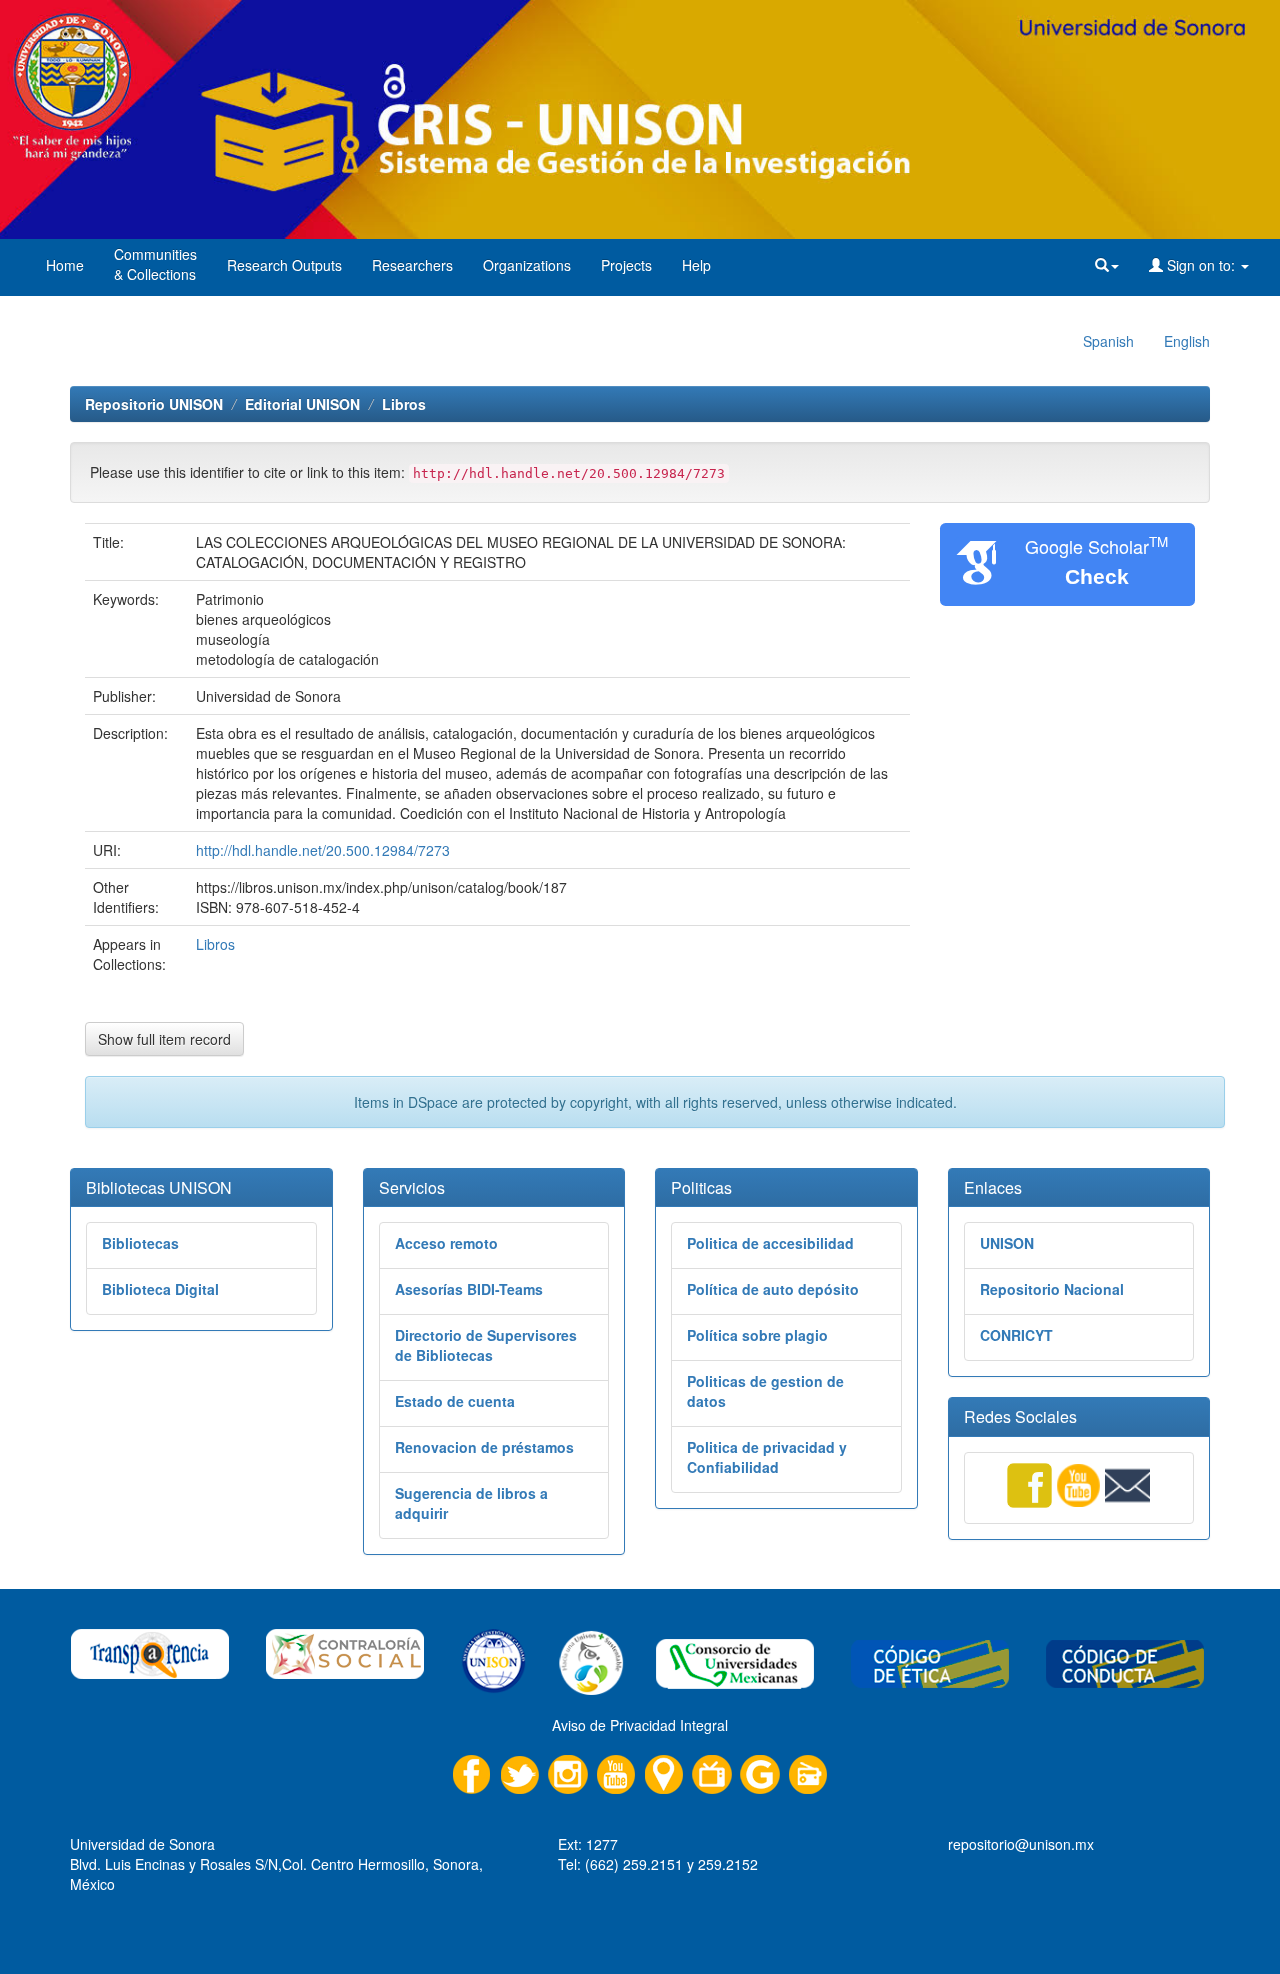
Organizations (527, 265)
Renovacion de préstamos (484, 1447)
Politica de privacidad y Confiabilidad (767, 1457)
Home (65, 265)
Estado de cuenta (455, 1401)
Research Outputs (284, 265)
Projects (626, 265)
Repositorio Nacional (1052, 1289)
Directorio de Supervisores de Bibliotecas (486, 1345)
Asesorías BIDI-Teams (469, 1289)
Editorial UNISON (302, 404)
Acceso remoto (446, 1243)
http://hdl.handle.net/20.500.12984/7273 (323, 850)
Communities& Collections (155, 264)
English (1187, 341)
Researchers (412, 265)
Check (1097, 576)
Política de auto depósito (773, 1289)
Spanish (1108, 341)
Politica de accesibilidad (770, 1243)
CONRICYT (1016, 1335)
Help (696, 265)
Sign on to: (1201, 265)
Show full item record (164, 1039)
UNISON (1007, 1243)
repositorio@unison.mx (1021, 1844)
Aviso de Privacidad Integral (640, 1725)
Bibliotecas (140, 1243)
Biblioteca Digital (160, 1289)
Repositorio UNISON (154, 404)
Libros (404, 404)
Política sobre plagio (757, 1335)
